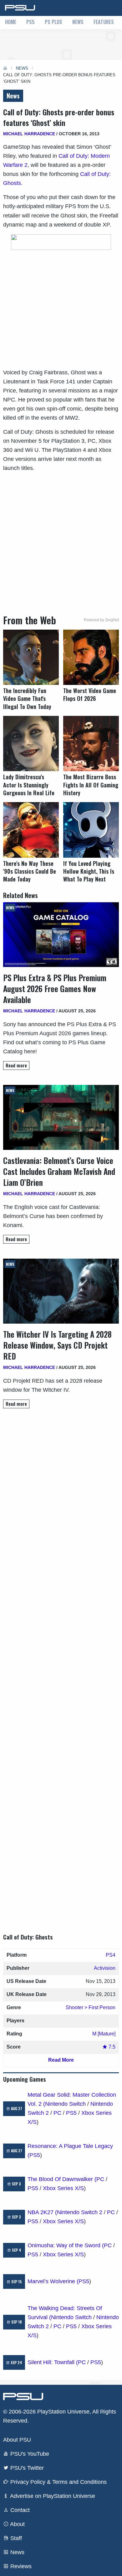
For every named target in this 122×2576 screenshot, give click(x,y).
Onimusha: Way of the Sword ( (66, 2245)
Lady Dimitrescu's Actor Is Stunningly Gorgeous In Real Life (29, 785)
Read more (16, 1065)
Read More (61, 2060)
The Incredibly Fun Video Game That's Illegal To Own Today (27, 699)
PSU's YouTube (29, 2454)
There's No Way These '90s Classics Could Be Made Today (30, 871)
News (78, 22)
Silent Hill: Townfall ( (53, 2362)
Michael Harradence (29, 134)
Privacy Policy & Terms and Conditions (58, 2482)
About (17, 2524)
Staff (15, 2538)
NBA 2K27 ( (42, 2212)
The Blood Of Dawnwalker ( (62, 2179)
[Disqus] (61, 1665)
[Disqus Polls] (61, 1501)
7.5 (111, 2047)
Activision (105, 1968)
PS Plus (53, 22)
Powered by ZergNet (101, 620)
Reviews (20, 2566)
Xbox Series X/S (63, 2188)
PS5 (30, 22)
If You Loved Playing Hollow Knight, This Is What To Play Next (89, 871)
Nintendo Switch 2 (80, 2212)
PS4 (111, 1955)
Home (11, 22)
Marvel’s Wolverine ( (53, 2281)
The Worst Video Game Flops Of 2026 (90, 695)
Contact (19, 2510)
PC (57, 2113)
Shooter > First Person (91, 2007)
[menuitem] (11, 22)
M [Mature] (104, 2034)
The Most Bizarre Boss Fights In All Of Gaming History (91, 785)
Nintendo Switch (65, 2104)
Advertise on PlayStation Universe (52, 2496)
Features (104, 22)
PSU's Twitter (26, 2468)
